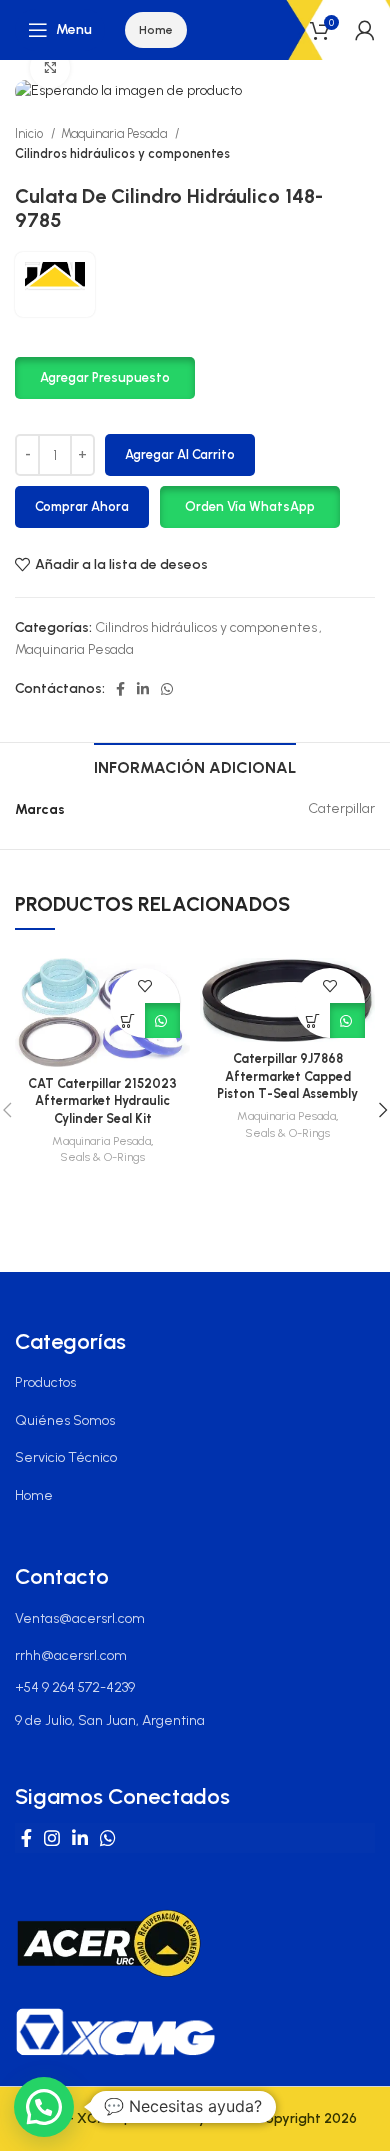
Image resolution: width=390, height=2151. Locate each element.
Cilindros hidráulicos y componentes (122, 153)
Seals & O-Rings (102, 1157)
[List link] (195, 1383)
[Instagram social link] (52, 1838)
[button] (105, 377)
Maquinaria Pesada (115, 133)
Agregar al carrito (180, 454)
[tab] (195, 765)
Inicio (30, 133)
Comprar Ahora (82, 506)
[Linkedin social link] (143, 689)
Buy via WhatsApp (162, 1020)
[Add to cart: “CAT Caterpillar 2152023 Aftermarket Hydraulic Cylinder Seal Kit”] (127, 1020)
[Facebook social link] (120, 689)
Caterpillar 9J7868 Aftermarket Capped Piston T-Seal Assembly (287, 1076)
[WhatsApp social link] (167, 689)
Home (156, 30)
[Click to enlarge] (50, 68)
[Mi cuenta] (365, 30)
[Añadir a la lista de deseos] (145, 985)
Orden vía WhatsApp (250, 506)
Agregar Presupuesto (105, 377)
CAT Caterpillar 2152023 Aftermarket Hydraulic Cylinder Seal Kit (102, 1101)
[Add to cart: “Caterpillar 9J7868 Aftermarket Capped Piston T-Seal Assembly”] (312, 1020)
